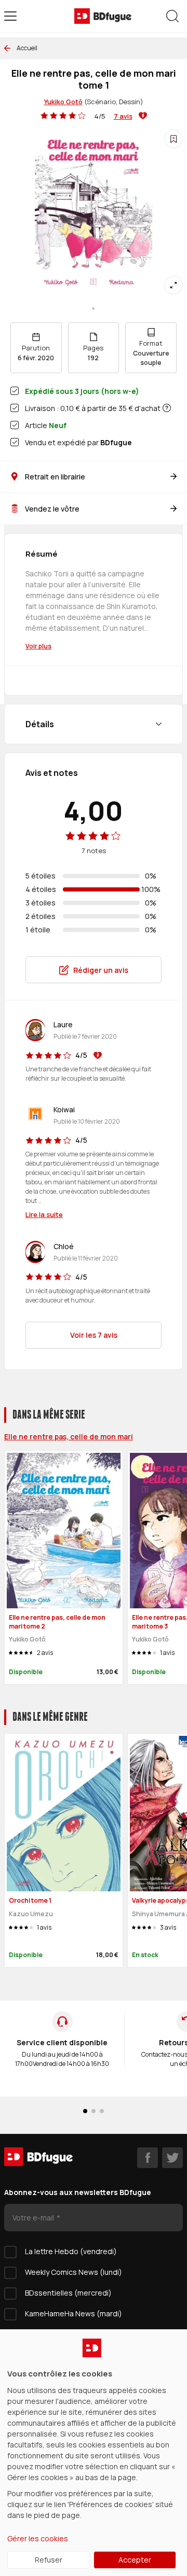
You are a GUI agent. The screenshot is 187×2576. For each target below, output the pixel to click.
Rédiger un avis (101, 970)
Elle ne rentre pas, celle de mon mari (69, 1436)
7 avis (123, 116)
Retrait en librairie (55, 477)
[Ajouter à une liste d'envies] (173, 139)
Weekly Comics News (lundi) (74, 2272)
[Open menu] (10, 16)
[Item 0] (94, 308)
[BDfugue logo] (103, 16)
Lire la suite (44, 1214)
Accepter (135, 2560)
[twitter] (172, 2158)
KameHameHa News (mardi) (74, 2313)
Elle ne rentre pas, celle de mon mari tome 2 (57, 1622)
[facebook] (148, 2158)
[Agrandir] (173, 285)
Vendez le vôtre (52, 509)
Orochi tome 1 (30, 1900)
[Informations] (167, 408)
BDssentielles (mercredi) (68, 2293)
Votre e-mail (34, 2218)
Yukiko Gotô (63, 102)
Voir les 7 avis (94, 1335)
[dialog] (94, 2453)
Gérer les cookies (38, 2538)
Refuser (49, 2560)
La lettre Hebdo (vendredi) (71, 2251)
